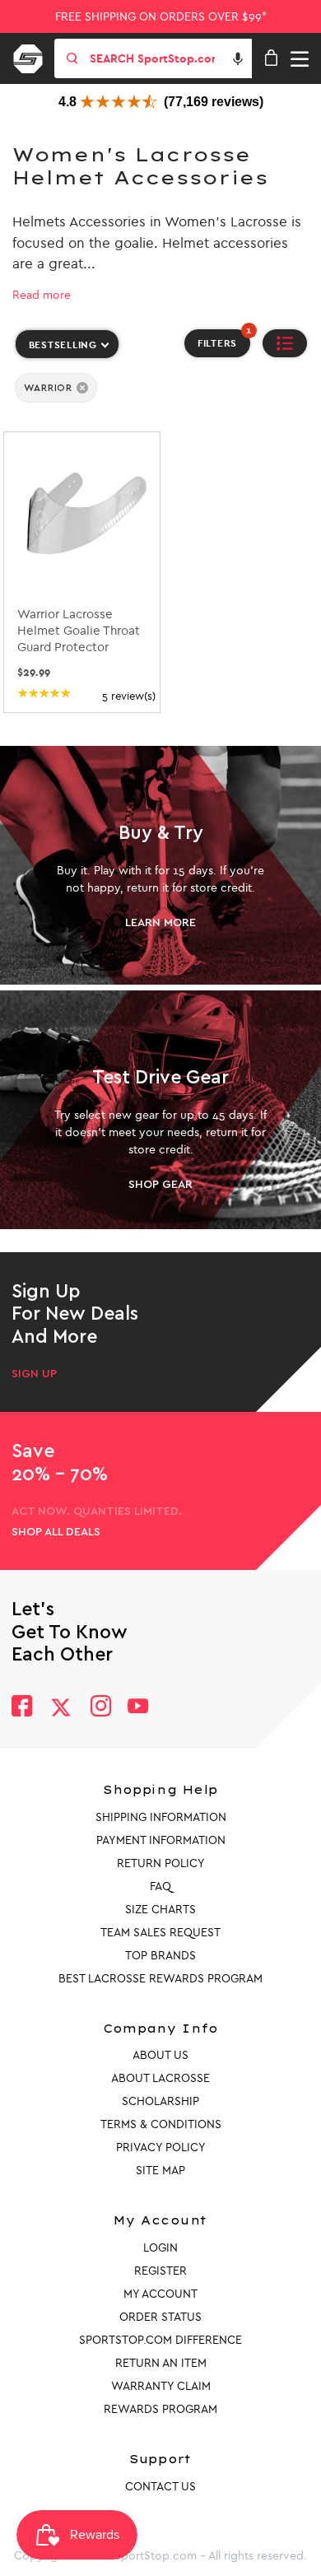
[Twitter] (61, 1707)
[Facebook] (22, 1708)
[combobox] (169, 58)
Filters (224, 339)
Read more (42, 295)
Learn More (160, 923)
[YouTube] (138, 1708)
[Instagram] (100, 1708)
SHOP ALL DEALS (56, 1532)
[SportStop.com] (34, 56)
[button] (238, 58)
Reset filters (50, 418)
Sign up (34, 1374)
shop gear (160, 1185)
